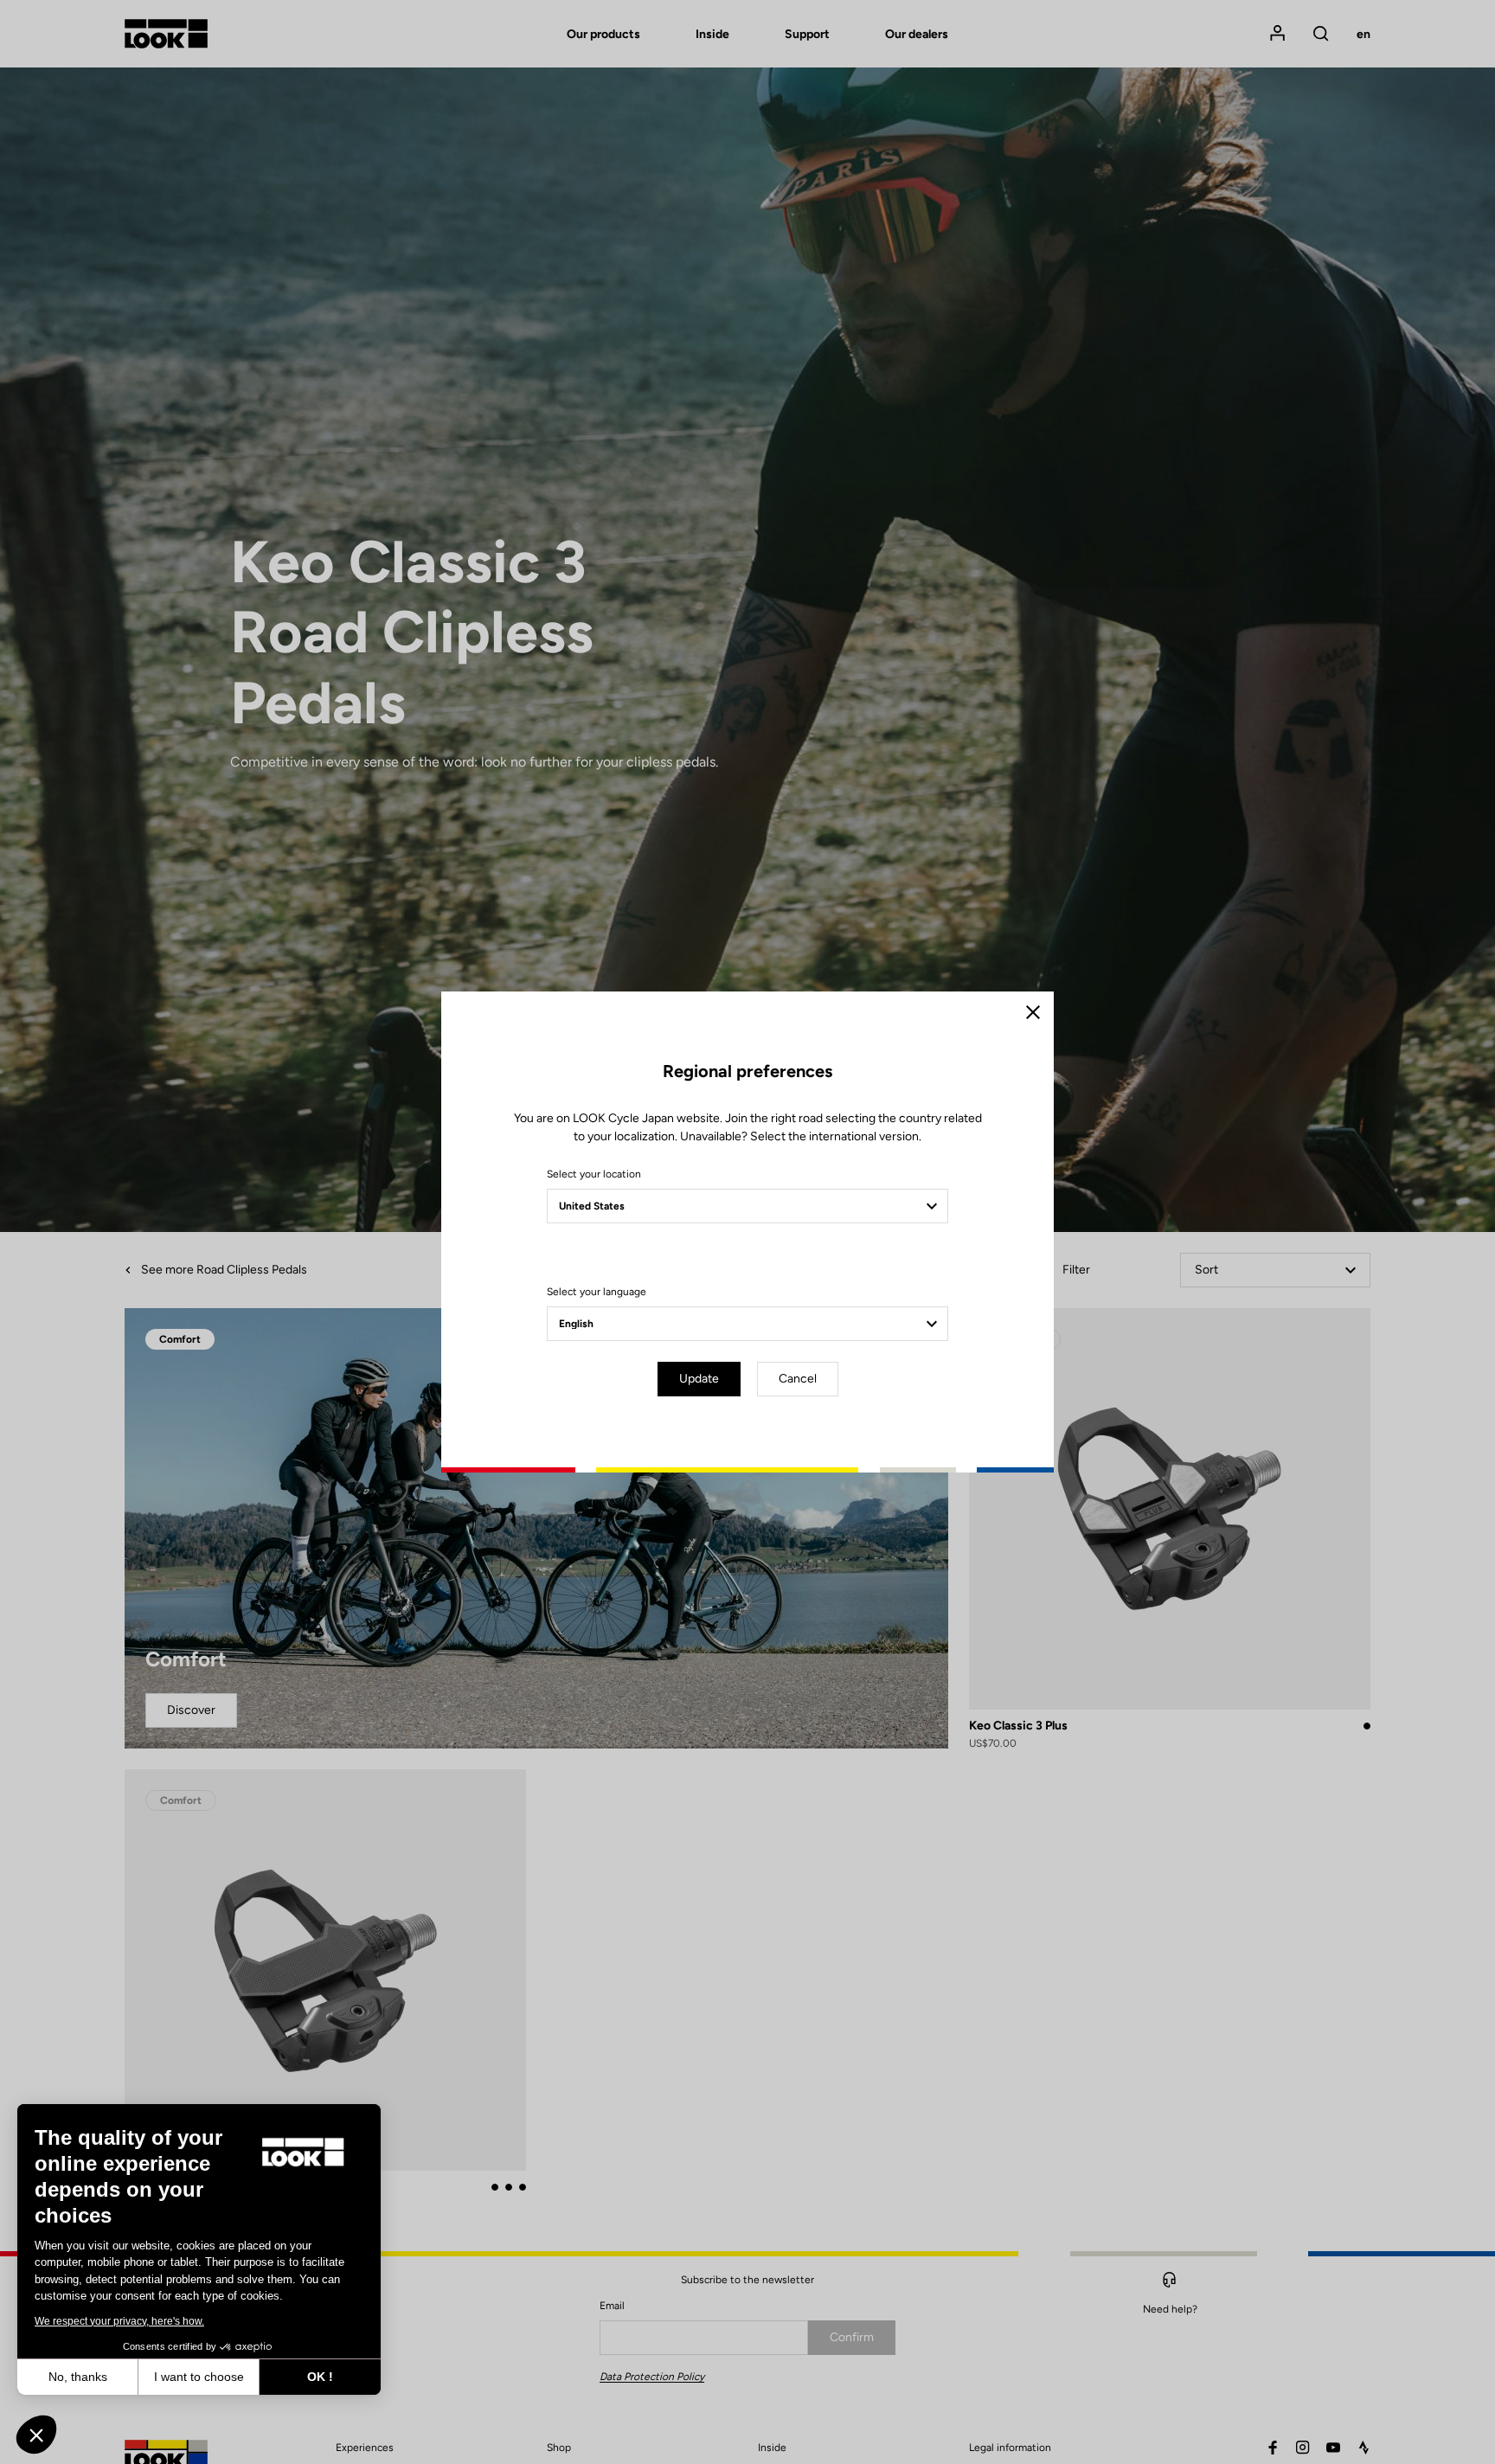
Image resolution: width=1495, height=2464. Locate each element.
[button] (36, 2435)
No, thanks (78, 2377)
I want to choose (199, 2377)
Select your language (597, 1292)
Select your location (594, 1174)
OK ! (320, 2377)
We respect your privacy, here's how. (119, 2321)
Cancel (798, 1379)
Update (699, 1379)
